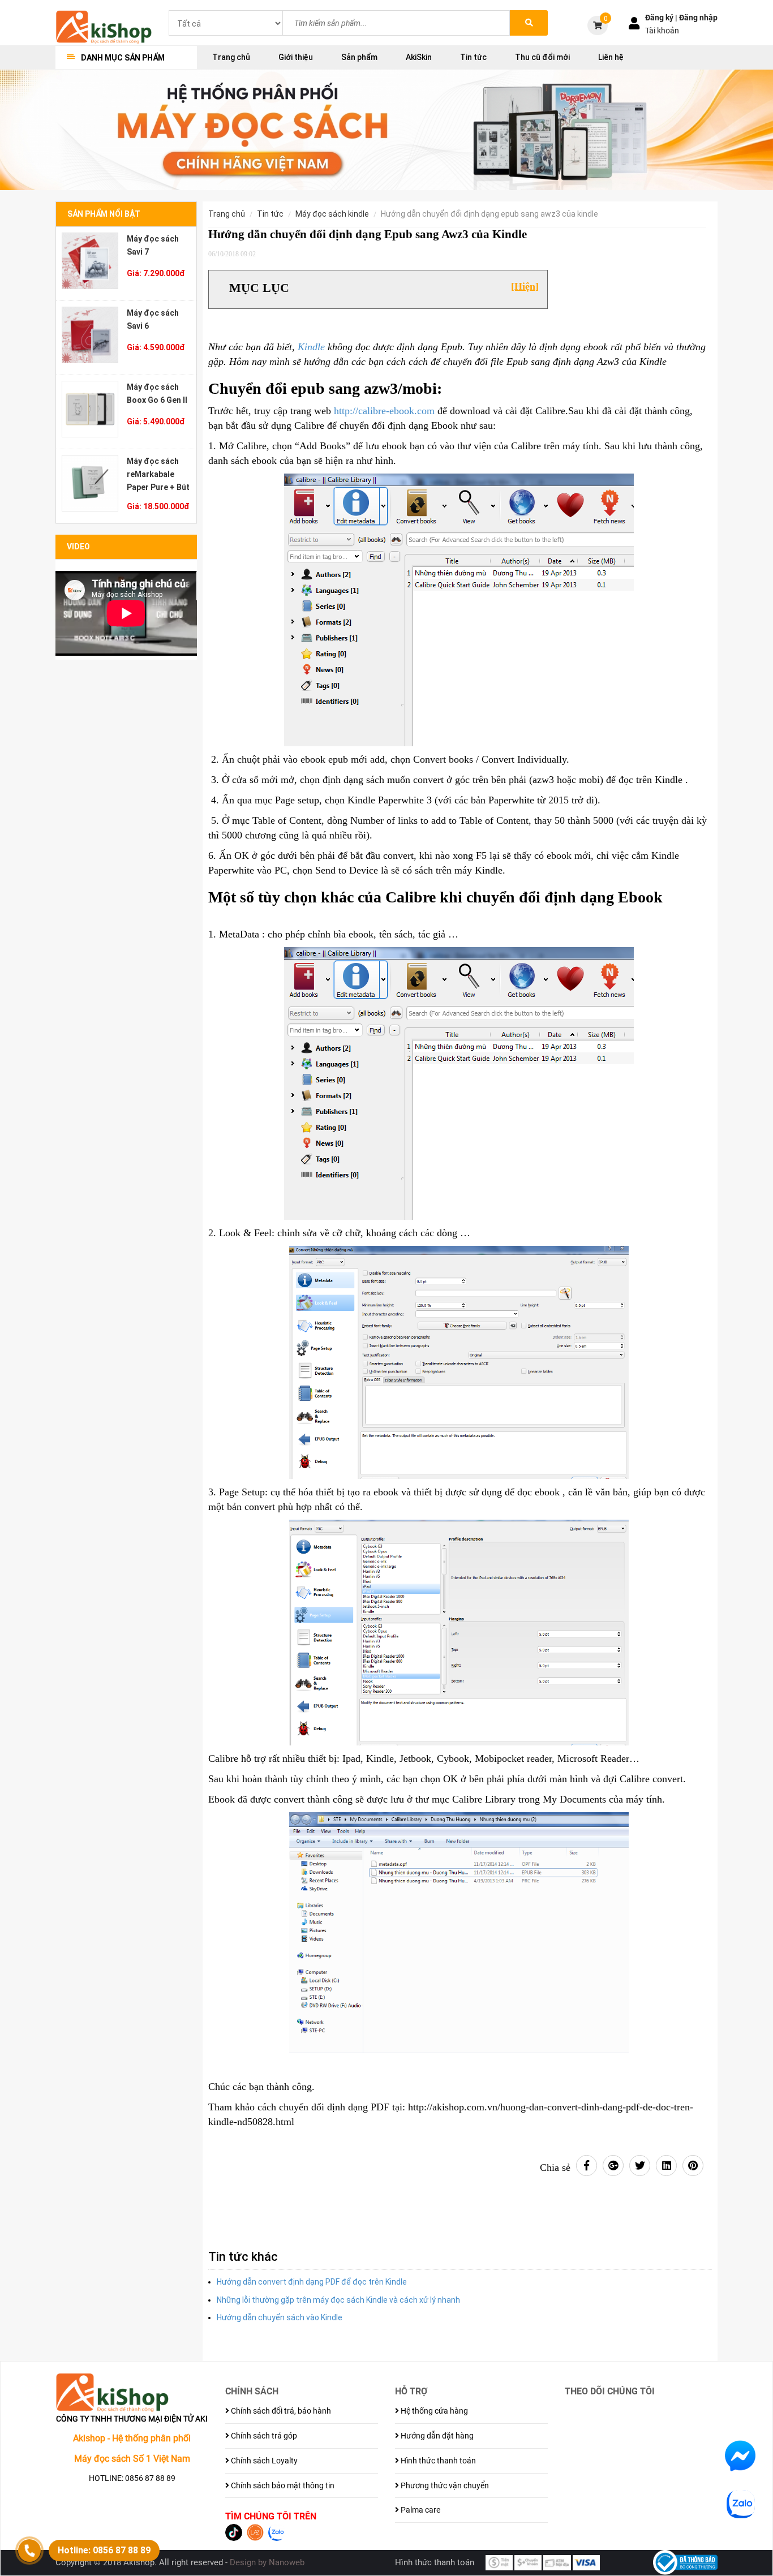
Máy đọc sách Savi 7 (153, 245)
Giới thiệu (296, 57)
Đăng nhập (698, 18)
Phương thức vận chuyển (444, 2485)
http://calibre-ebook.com (384, 411)
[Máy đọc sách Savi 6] (90, 335)
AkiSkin (419, 57)
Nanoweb (287, 2562)
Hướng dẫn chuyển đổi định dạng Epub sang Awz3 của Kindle (489, 214)
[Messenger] (740, 2455)
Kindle (311, 347)
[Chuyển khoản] (528, 2562)
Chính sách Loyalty (263, 2461)
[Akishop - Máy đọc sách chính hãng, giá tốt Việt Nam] (104, 26)
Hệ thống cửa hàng (433, 2411)
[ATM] (557, 2562)
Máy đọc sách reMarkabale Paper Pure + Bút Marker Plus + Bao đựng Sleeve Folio (158, 474)
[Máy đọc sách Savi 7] (90, 261)
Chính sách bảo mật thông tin (282, 2485)
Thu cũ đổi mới (542, 57)
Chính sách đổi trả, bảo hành (280, 2411)
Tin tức (473, 57)
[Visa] (586, 2562)
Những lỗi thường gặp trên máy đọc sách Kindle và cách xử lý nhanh (338, 2300)
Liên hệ (611, 57)
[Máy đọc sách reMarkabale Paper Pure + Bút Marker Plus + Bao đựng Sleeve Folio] (90, 483)
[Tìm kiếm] (529, 23)
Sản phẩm (359, 57)
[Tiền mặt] (499, 2562)
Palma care (420, 2510)
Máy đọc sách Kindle (332, 214)
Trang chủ (231, 57)
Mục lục (259, 288)
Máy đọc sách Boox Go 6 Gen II (157, 394)
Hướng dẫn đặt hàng (436, 2436)
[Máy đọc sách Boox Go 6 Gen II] (90, 409)
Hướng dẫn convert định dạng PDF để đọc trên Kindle (312, 2282)
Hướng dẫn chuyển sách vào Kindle (280, 2317)
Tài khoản (662, 31)
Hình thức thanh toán (437, 2461)
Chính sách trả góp (263, 2436)
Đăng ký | (662, 18)
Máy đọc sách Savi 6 (153, 319)
